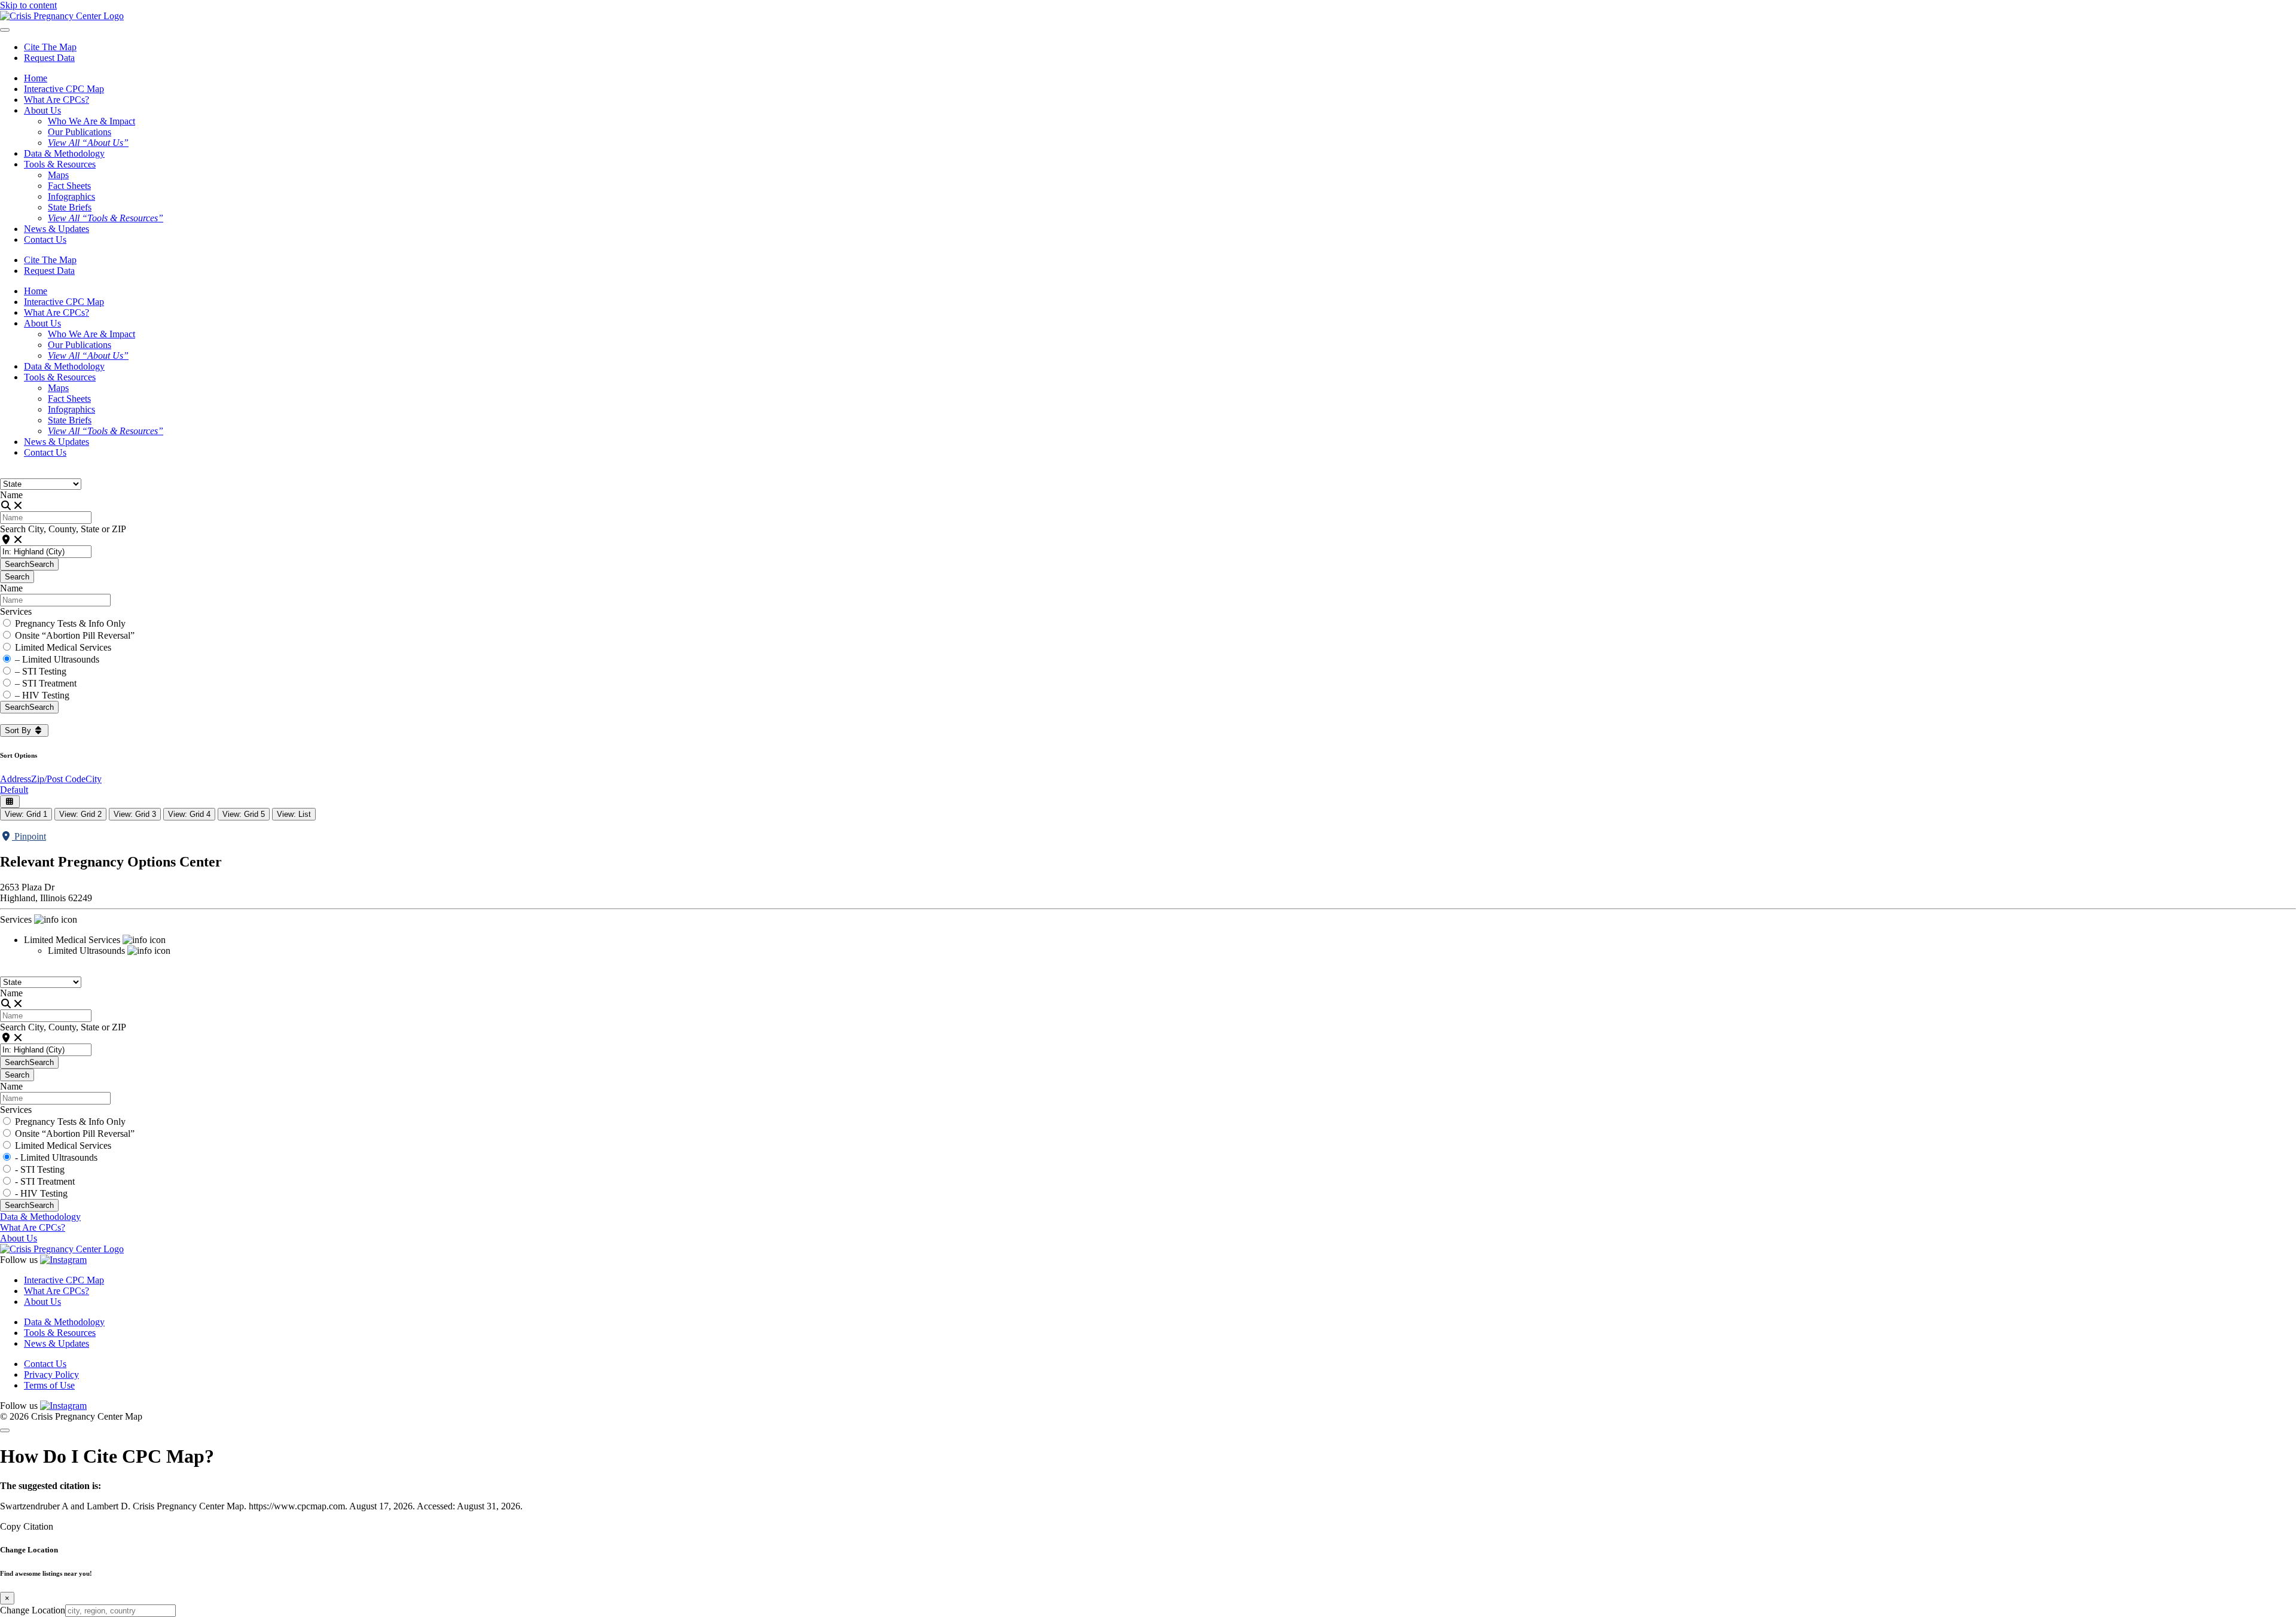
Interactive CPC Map (64, 89)
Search (29, 564)
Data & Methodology (64, 153)
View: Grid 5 (244, 814)
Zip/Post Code (58, 779)
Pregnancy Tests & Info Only (70, 623)
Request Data (49, 58)
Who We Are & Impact (91, 121)
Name (11, 495)
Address (16, 779)
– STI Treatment (46, 683)
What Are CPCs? (57, 100)
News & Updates (57, 229)
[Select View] (10, 802)
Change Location (33, 1610)
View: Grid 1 (26, 814)
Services (16, 611)
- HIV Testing (41, 1193)
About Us (19, 1238)
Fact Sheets (69, 186)
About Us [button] (42, 110)
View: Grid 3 (135, 814)
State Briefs (70, 207)
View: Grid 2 (80, 814)
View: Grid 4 (189, 814)
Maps (58, 175)
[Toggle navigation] (5, 30)
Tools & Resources (60, 1333)
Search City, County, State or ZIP (63, 529)
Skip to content (28, 5)
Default (14, 790)
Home (36, 78)
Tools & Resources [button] (60, 164)
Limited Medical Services (63, 647)
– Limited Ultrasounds (57, 659)
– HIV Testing (42, 695)
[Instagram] (63, 1260)
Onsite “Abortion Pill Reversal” (75, 635)
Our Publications (80, 132)
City (94, 779)
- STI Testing (40, 1169)
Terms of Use (49, 1385)
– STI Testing (41, 671)
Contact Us (45, 240)
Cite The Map (50, 47)
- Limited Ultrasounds (56, 1157)
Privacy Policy (51, 1375)
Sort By (19, 730)
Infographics (71, 196)
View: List (294, 814)
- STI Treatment (45, 1181)
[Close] (5, 1430)
